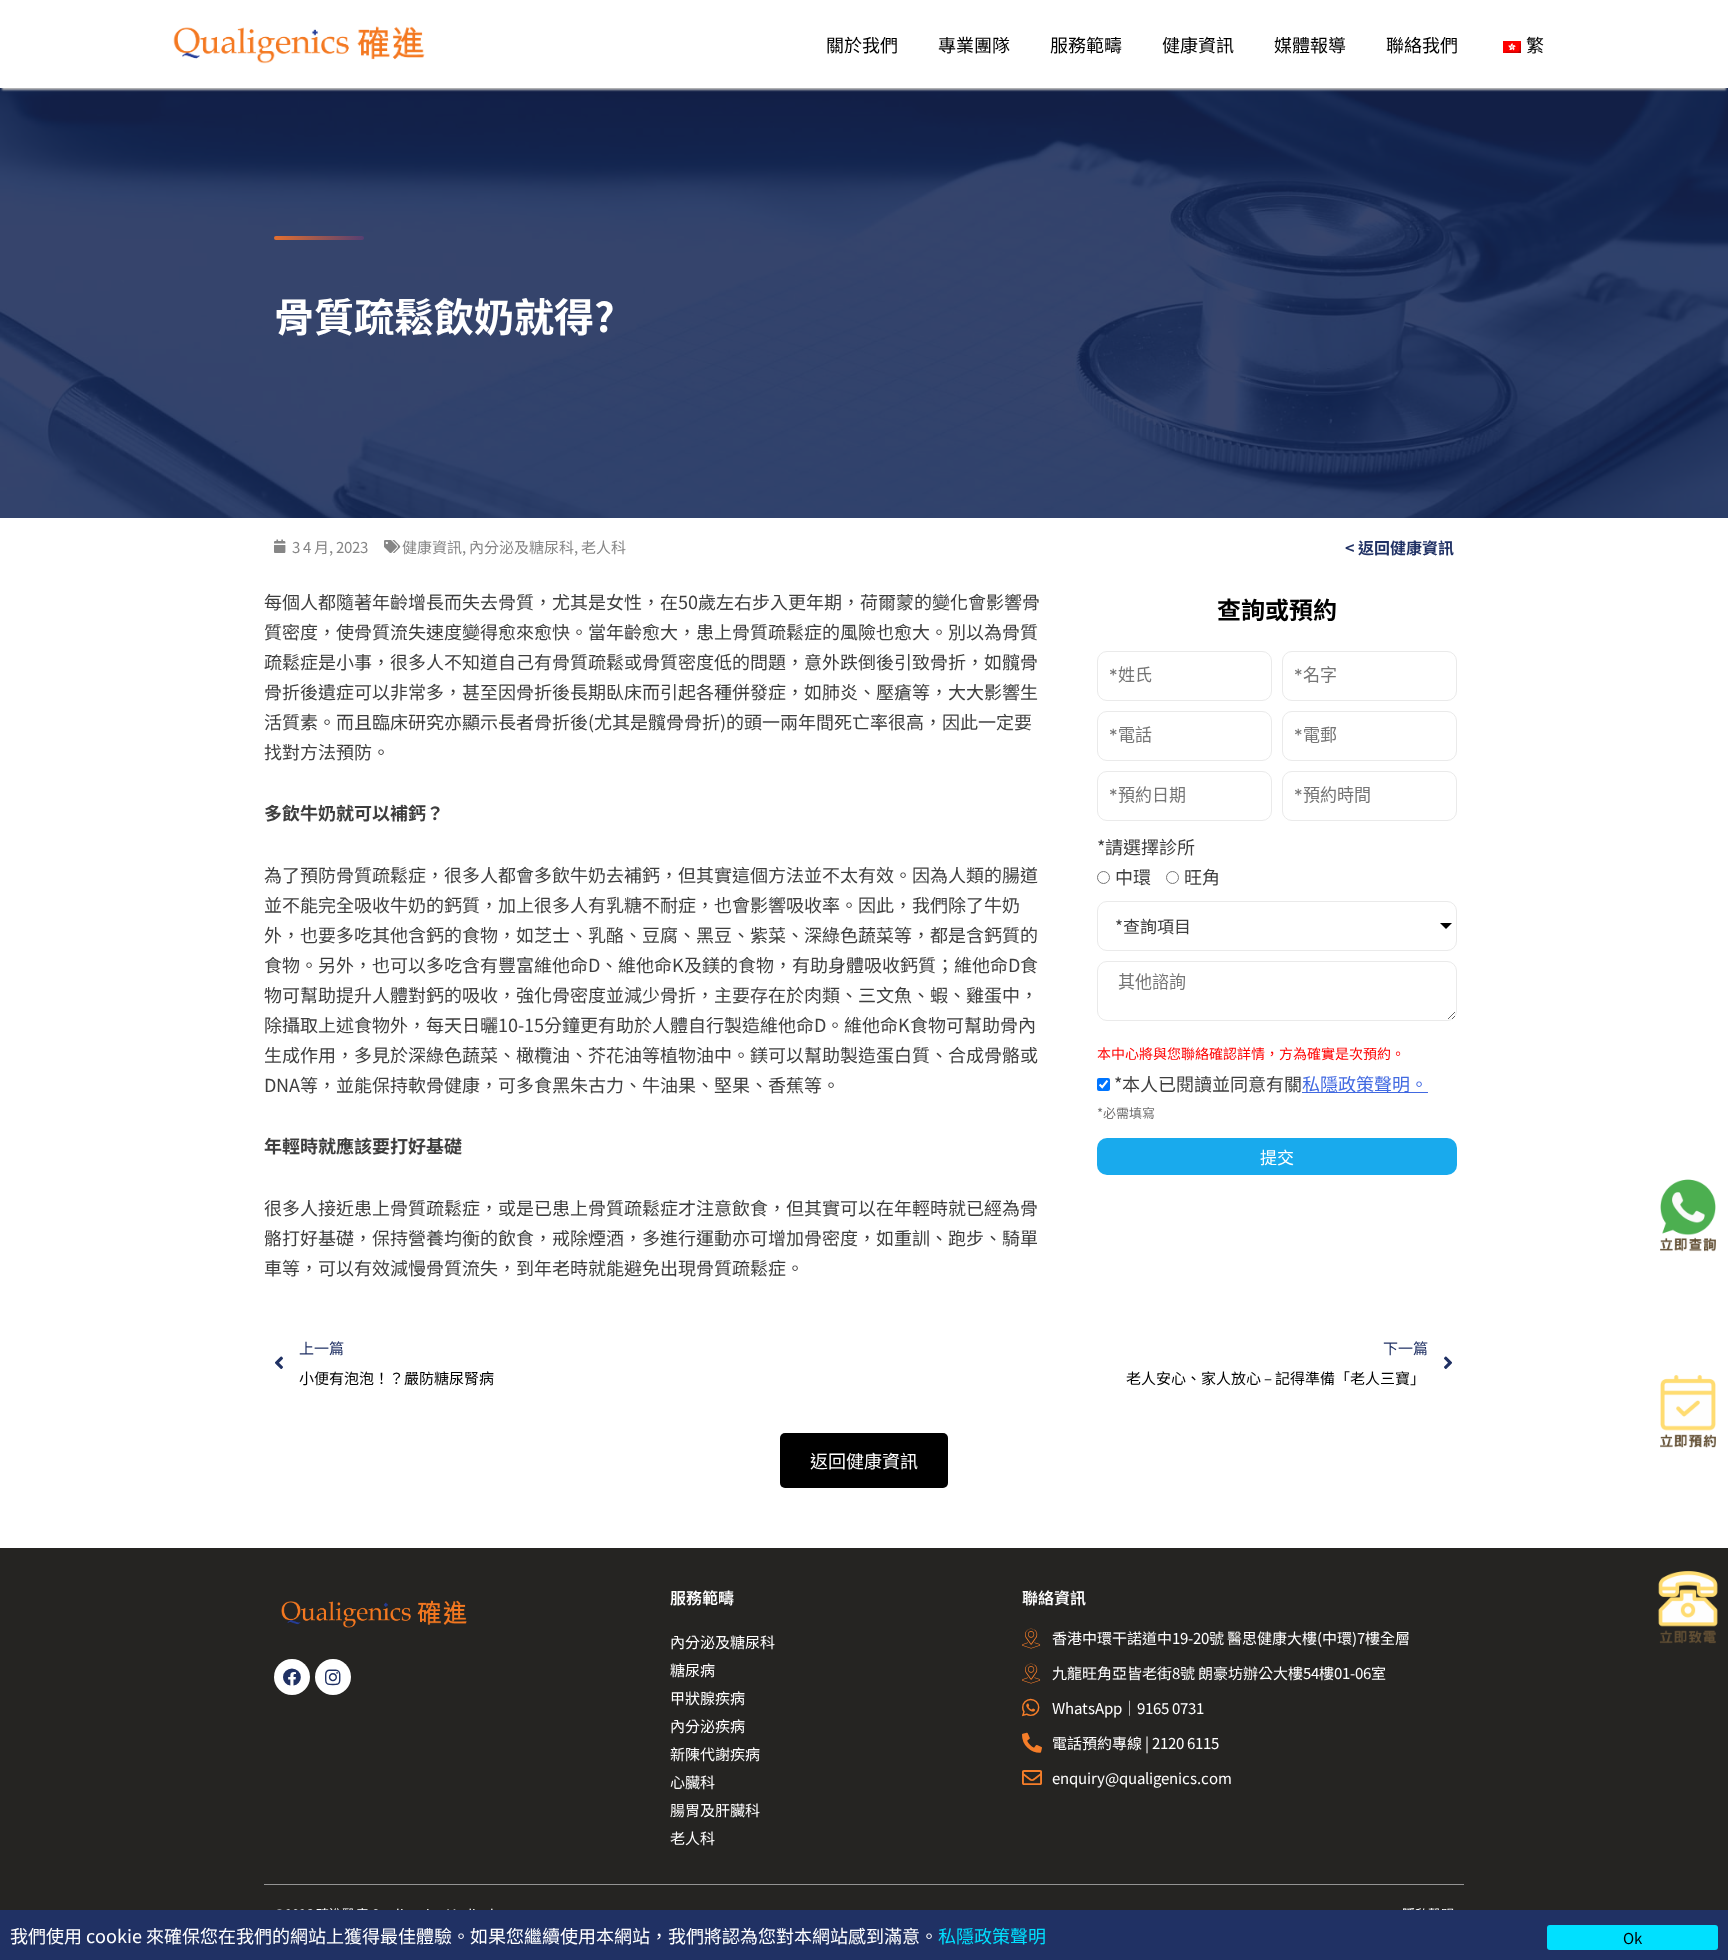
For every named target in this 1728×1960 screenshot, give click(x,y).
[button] (864, 1460)
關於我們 (862, 44)
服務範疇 (1086, 44)
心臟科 (692, 1781)
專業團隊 (974, 44)
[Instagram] (333, 1677)
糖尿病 (692, 1669)
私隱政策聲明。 (1365, 1083)
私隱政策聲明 (992, 1935)
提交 (1277, 1156)
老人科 (692, 1837)
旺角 (1202, 876)
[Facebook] (292, 1677)
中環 (1133, 876)
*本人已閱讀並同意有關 (1269, 1083)
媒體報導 (1310, 44)
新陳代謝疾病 (715, 1753)
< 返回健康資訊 (1399, 547)
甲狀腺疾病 (707, 1697)
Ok (1632, 1937)
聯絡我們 (1422, 44)
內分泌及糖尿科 (722, 1641)
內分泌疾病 (707, 1725)
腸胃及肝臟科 (715, 1809)
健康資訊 (1198, 44)
